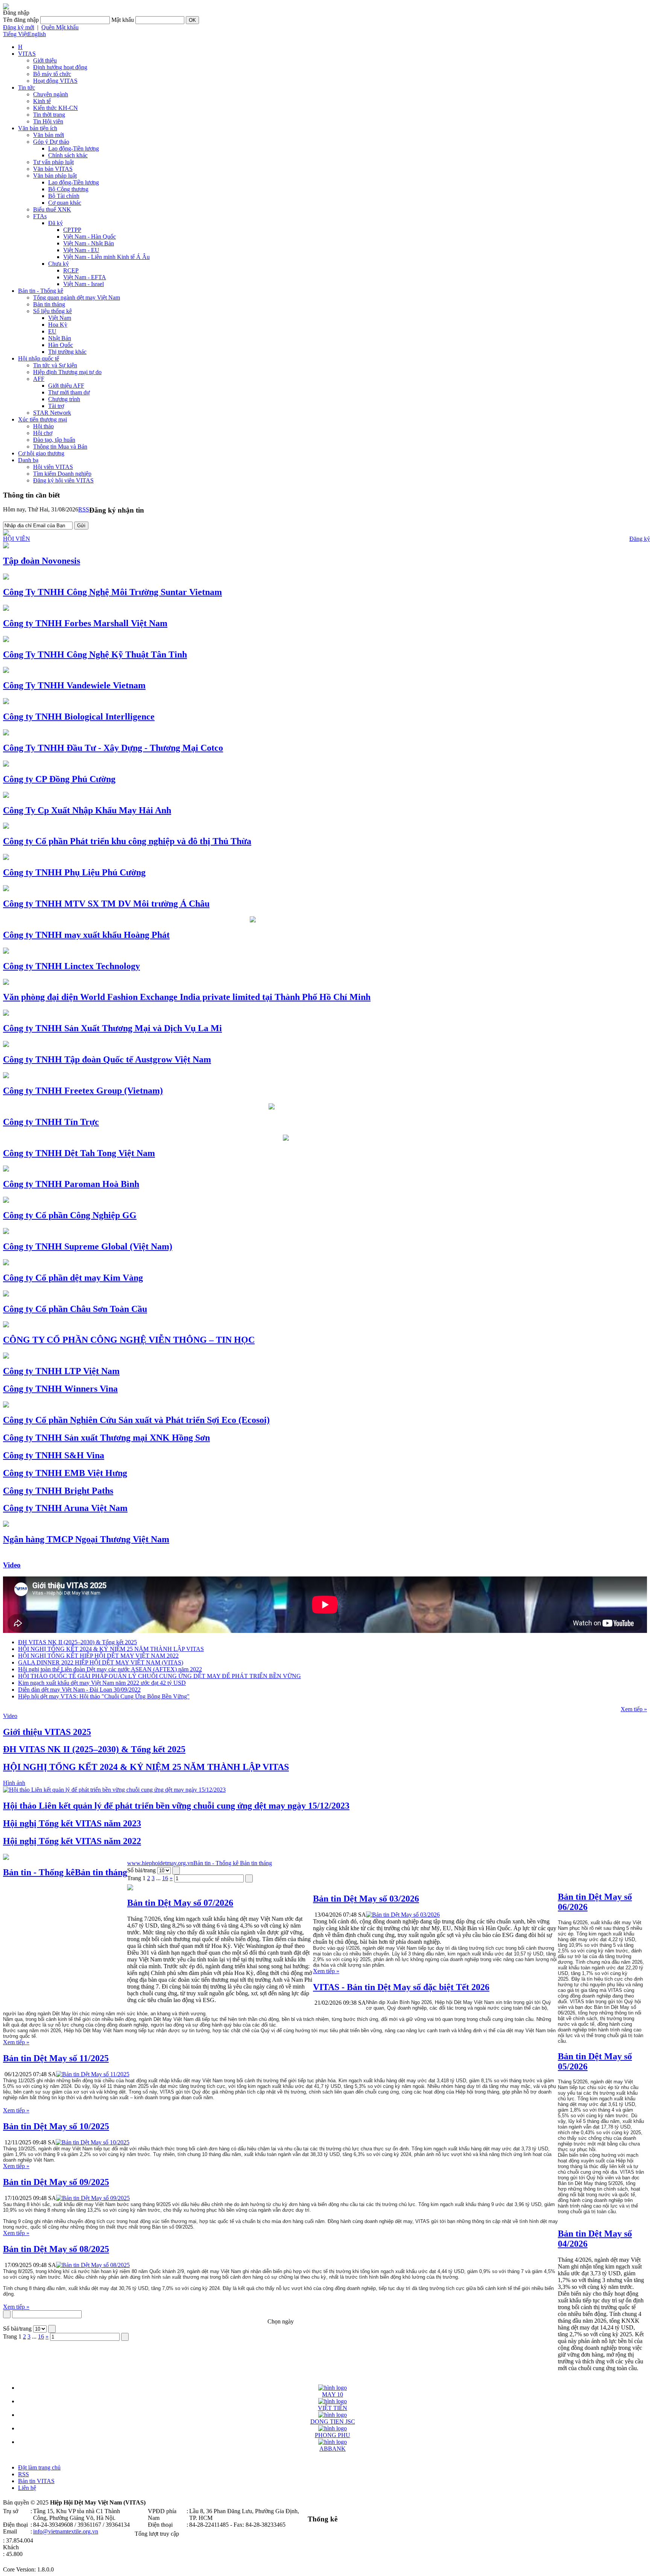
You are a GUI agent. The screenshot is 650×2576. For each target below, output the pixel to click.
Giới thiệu (45, 60)
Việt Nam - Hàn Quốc (90, 237)
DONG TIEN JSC (333, 2422)
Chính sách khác (68, 155)
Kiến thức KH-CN (55, 108)
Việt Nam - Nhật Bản (89, 243)
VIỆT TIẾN (333, 2408)
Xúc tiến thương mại (43, 419)
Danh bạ (28, 460)
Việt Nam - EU (81, 250)
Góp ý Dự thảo (51, 142)
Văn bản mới (49, 135)
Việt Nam (60, 318)
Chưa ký (58, 264)
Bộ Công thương (68, 189)
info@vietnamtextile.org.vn (66, 2531)
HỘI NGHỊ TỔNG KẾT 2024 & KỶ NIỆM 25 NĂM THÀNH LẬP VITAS (111, 1649)
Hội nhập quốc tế (39, 358)
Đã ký (55, 223)
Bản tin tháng (49, 304)
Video (12, 1565)
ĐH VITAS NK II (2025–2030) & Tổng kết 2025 (77, 1642)
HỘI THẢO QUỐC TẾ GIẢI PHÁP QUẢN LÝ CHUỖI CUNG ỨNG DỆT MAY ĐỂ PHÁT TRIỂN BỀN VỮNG (159, 1676)
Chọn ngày (281, 2321)
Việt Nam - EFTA (85, 277)
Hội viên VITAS (53, 467)
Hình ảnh (14, 1783)
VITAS (27, 54)
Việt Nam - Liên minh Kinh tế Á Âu (106, 257)
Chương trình (64, 399)
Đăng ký (640, 539)
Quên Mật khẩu (60, 27)
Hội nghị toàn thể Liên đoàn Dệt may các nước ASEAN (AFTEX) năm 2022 (110, 1669)
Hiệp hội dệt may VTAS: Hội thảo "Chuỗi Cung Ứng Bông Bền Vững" (104, 1696)
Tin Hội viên (48, 121)
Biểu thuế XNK (52, 209)
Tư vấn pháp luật (53, 162)
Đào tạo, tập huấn (54, 440)
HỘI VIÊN (17, 539)
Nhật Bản (60, 338)
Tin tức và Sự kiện (55, 365)
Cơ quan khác (65, 203)
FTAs (40, 216)
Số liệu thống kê (52, 311)
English (37, 34)
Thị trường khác (67, 352)
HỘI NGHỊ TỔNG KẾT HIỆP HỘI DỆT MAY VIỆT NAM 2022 (98, 1656)
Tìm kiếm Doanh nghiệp (62, 474)
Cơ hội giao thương (41, 453)
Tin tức (27, 87)
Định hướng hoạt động (60, 67)
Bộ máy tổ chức (52, 74)
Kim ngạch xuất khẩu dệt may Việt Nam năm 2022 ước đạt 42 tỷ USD (102, 1683)
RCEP (71, 270)
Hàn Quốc (61, 345)
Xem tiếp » (634, 1709)
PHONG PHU (333, 2435)
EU (52, 331)
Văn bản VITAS (53, 169)
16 (165, 1878)
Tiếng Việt (15, 34)
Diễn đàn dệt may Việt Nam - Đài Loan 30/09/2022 (79, 1690)
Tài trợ (56, 406)
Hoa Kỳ (58, 325)
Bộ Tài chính (64, 196)
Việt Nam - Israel (84, 284)
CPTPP (72, 230)
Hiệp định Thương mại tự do (67, 372)
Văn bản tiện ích (38, 128)
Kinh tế (42, 101)
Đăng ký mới (19, 27)
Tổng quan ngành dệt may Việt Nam (77, 297)
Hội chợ (43, 433)
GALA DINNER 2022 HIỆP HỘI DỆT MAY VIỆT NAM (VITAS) (101, 1662)
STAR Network (52, 413)
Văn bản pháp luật (55, 176)
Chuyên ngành (51, 94)
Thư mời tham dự (69, 392)
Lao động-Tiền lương (74, 148)
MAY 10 (333, 2394)
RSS (84, 509)
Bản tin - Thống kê (41, 291)
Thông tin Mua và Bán (60, 447)
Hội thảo (43, 426)
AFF (39, 379)
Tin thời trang (49, 115)
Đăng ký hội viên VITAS (63, 480)
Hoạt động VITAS (55, 81)
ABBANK (333, 2449)
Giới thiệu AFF (66, 386)
